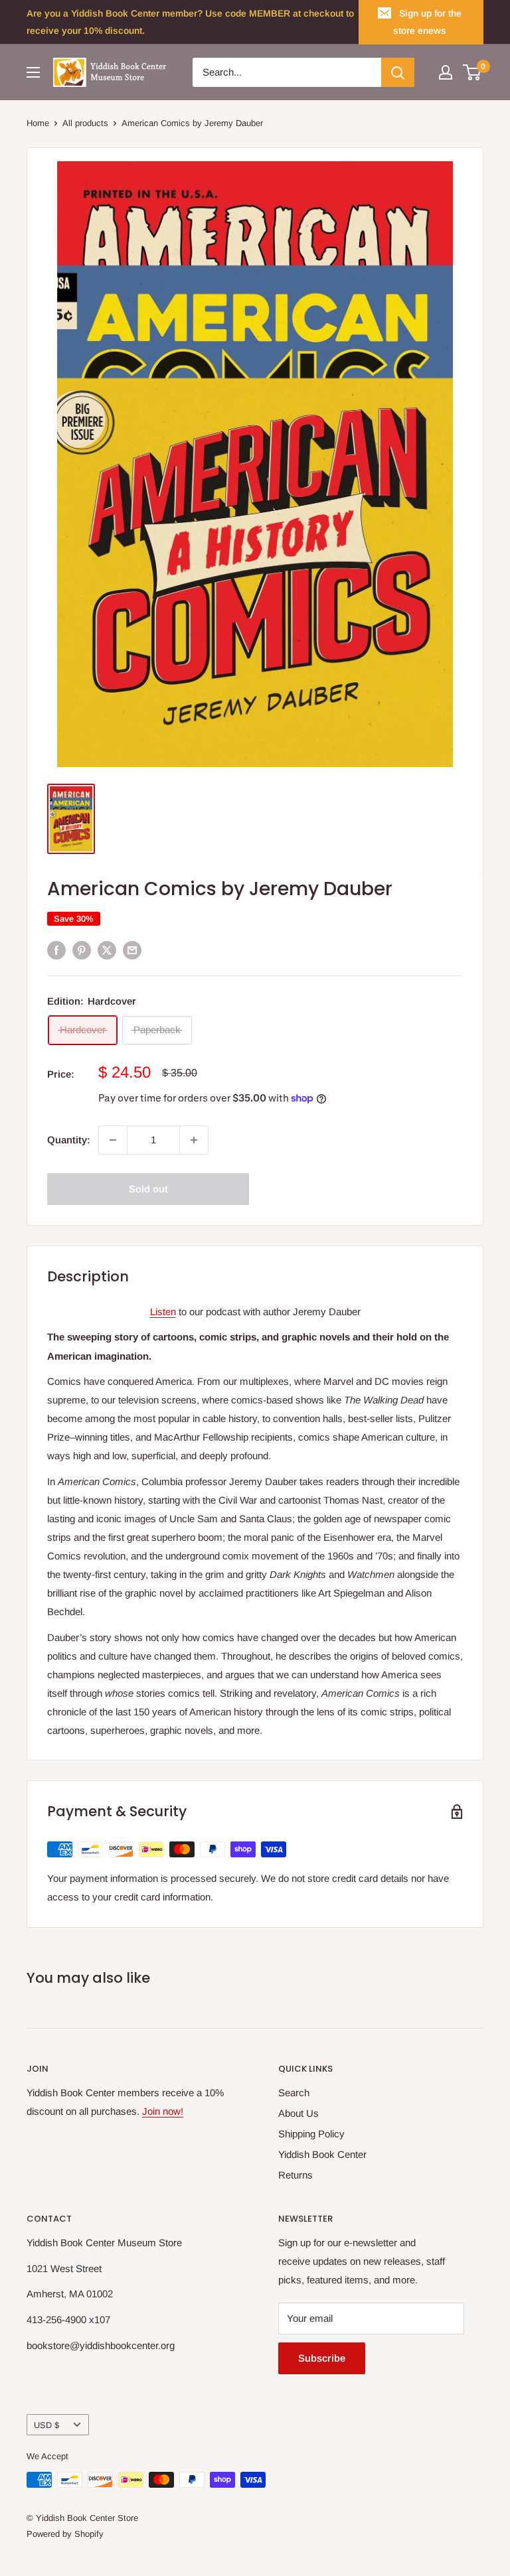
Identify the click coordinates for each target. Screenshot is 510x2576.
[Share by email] (132, 950)
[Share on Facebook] (56, 950)
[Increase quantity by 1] (194, 1140)
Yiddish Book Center (322, 2154)
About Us (298, 2113)
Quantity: (69, 1140)
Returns (296, 2175)
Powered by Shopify (65, 2534)
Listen (163, 1312)
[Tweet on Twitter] (107, 950)
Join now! (163, 2111)
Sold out (148, 1189)
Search (294, 2093)
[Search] (398, 72)
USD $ (46, 2425)
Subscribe (322, 2358)
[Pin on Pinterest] (82, 950)
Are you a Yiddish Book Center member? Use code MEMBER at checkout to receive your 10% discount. (190, 22)
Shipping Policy (311, 2134)
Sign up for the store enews (427, 22)
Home (38, 123)
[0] (472, 72)
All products (85, 123)
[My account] (446, 72)
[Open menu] (33, 72)
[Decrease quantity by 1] (113, 1140)
